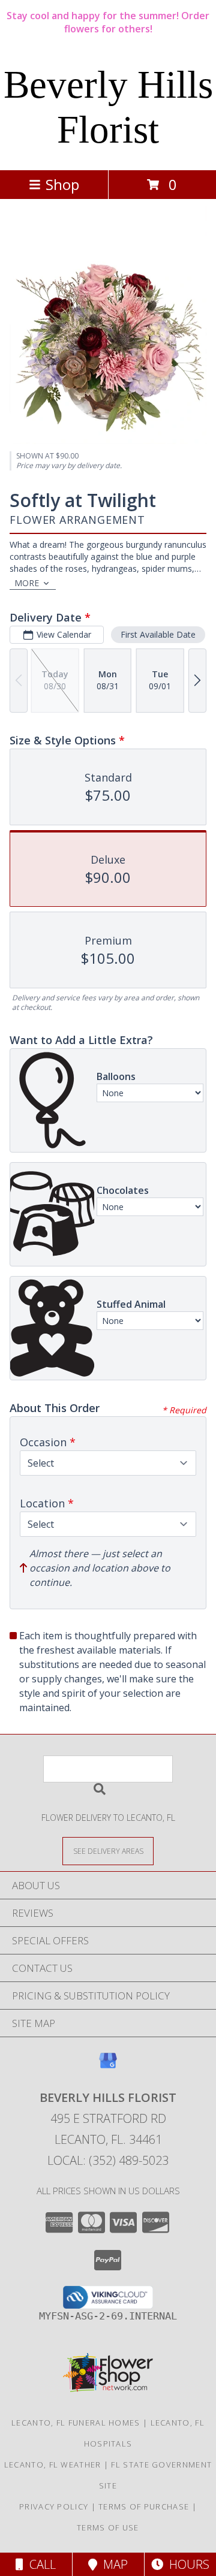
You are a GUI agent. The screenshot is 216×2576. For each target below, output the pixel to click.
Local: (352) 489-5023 (108, 2160)
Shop (62, 184)
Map (112, 2564)
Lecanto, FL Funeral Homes (76, 2423)
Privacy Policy (54, 2506)
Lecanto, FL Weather (53, 2465)
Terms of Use (108, 2527)
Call (40, 2564)
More (27, 583)
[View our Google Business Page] (108, 2066)
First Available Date (158, 634)
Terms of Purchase (144, 2506)
